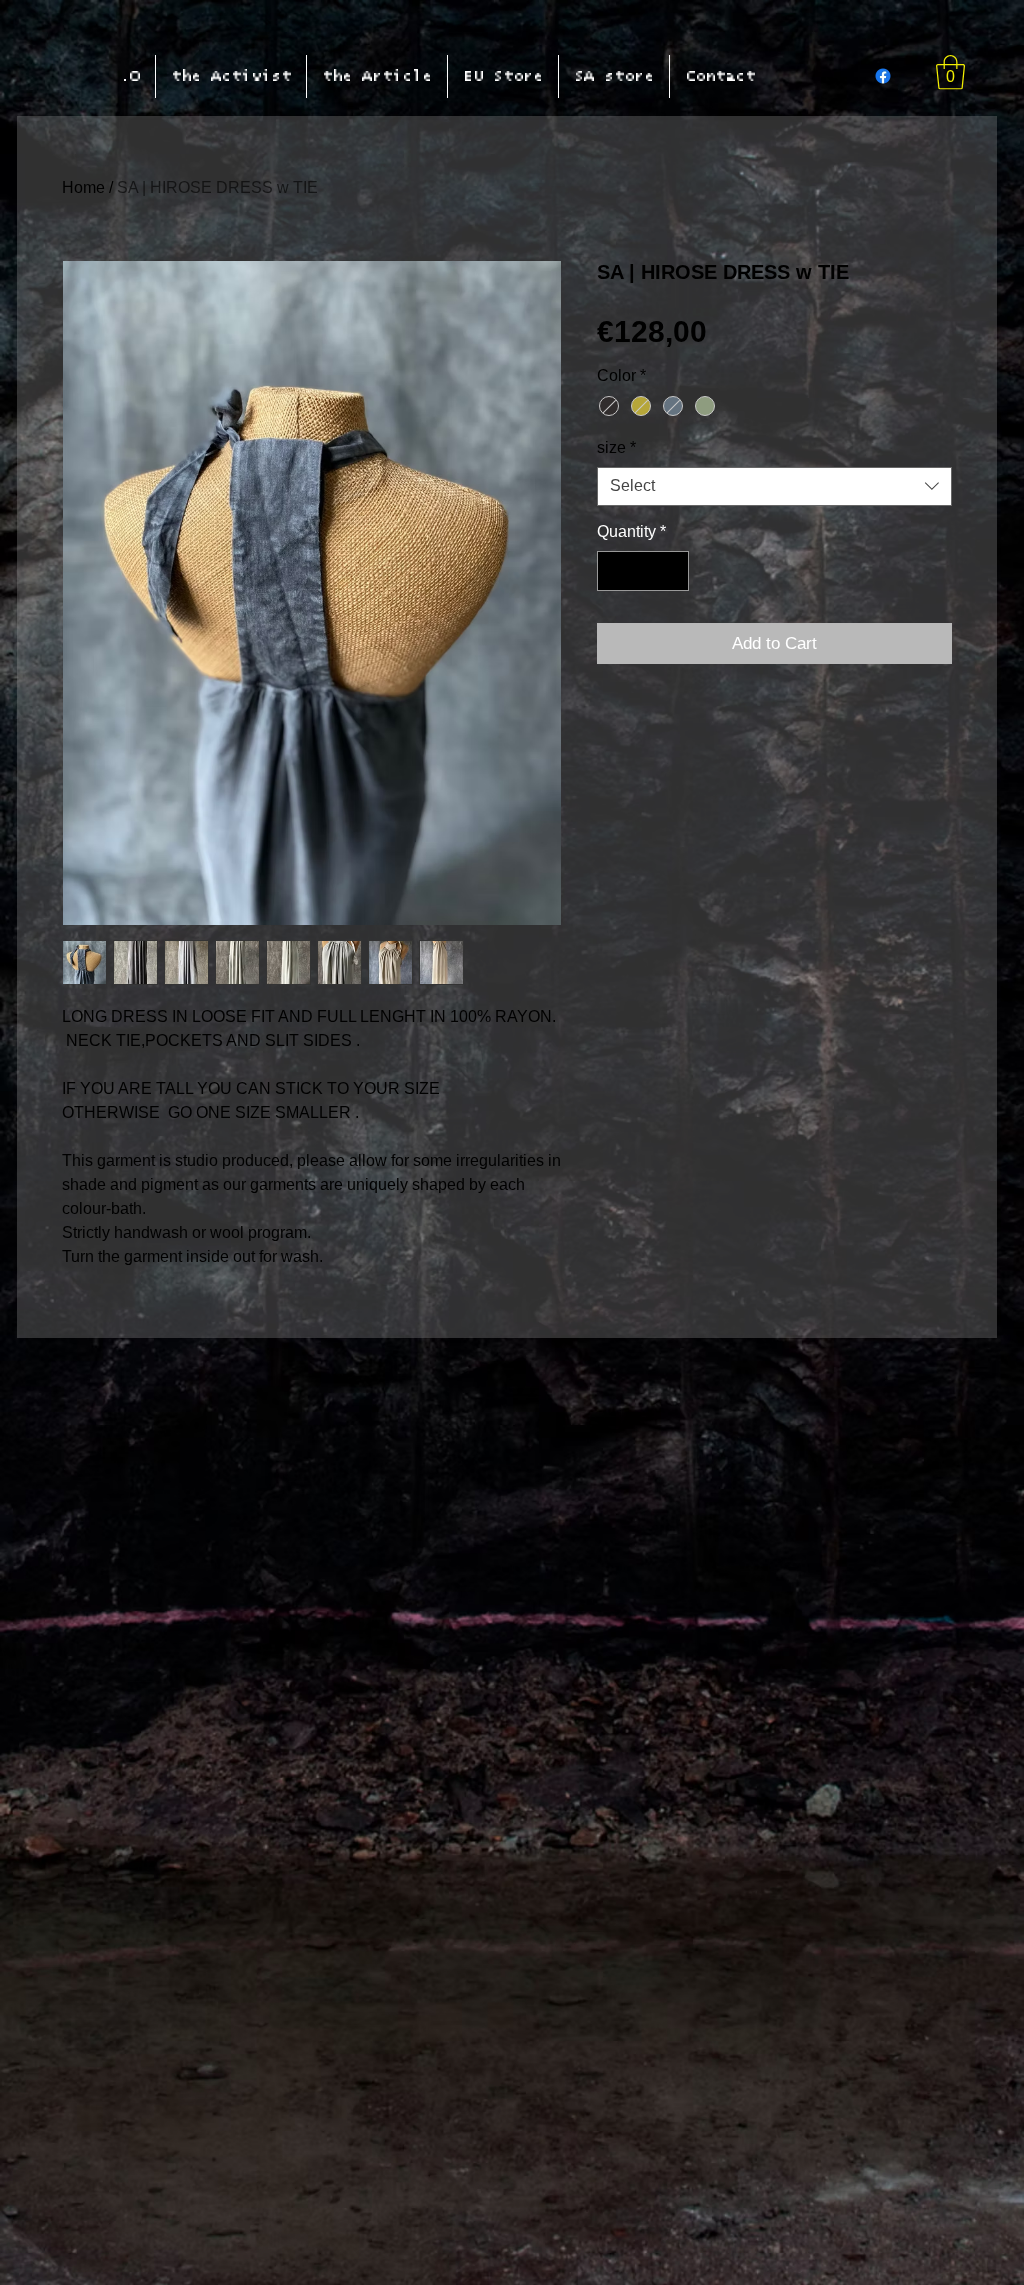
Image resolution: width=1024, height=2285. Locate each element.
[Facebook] (883, 76)
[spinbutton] (643, 571)
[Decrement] (614, 571)
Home (83, 187)
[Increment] (672, 571)
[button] (950, 72)
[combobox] (774, 486)
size (616, 447)
